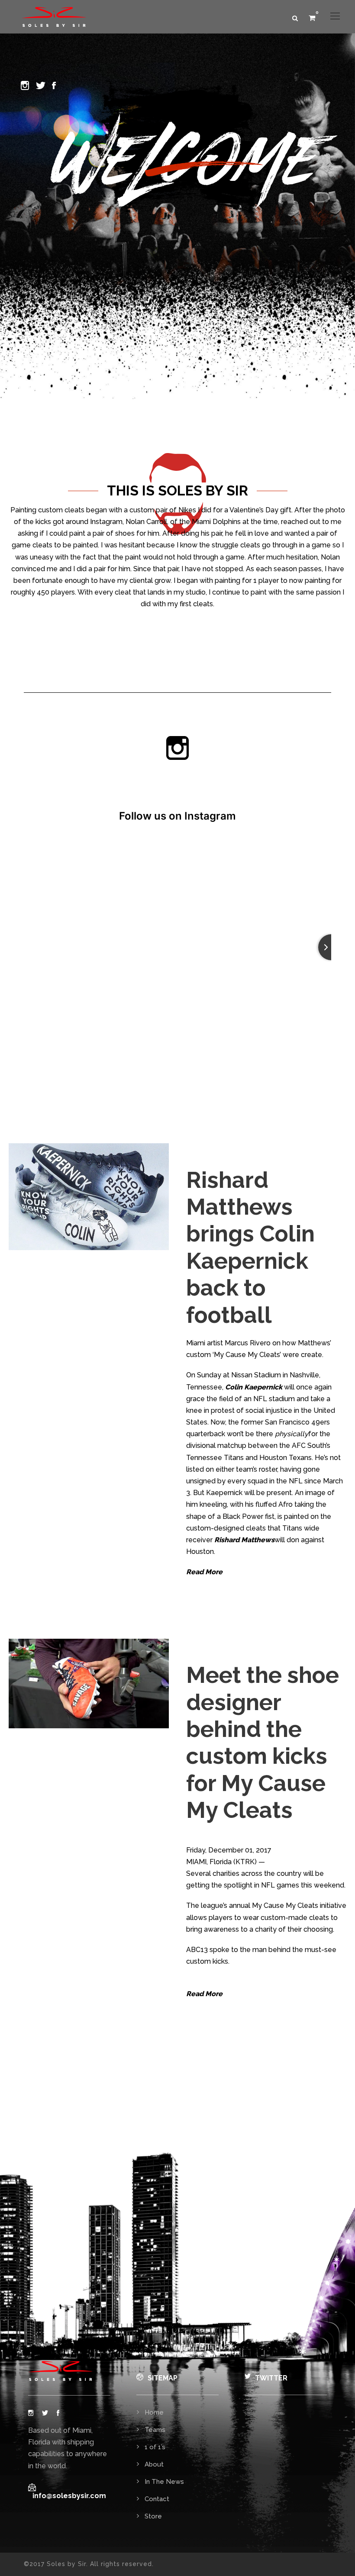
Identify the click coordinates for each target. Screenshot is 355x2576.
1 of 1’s (155, 2447)
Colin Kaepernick (254, 1387)
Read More (204, 1572)
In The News (164, 2482)
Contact (157, 2499)
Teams (155, 2430)
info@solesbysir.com (69, 2496)
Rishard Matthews (244, 1540)
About (154, 2464)
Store (153, 2516)
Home (154, 2412)
